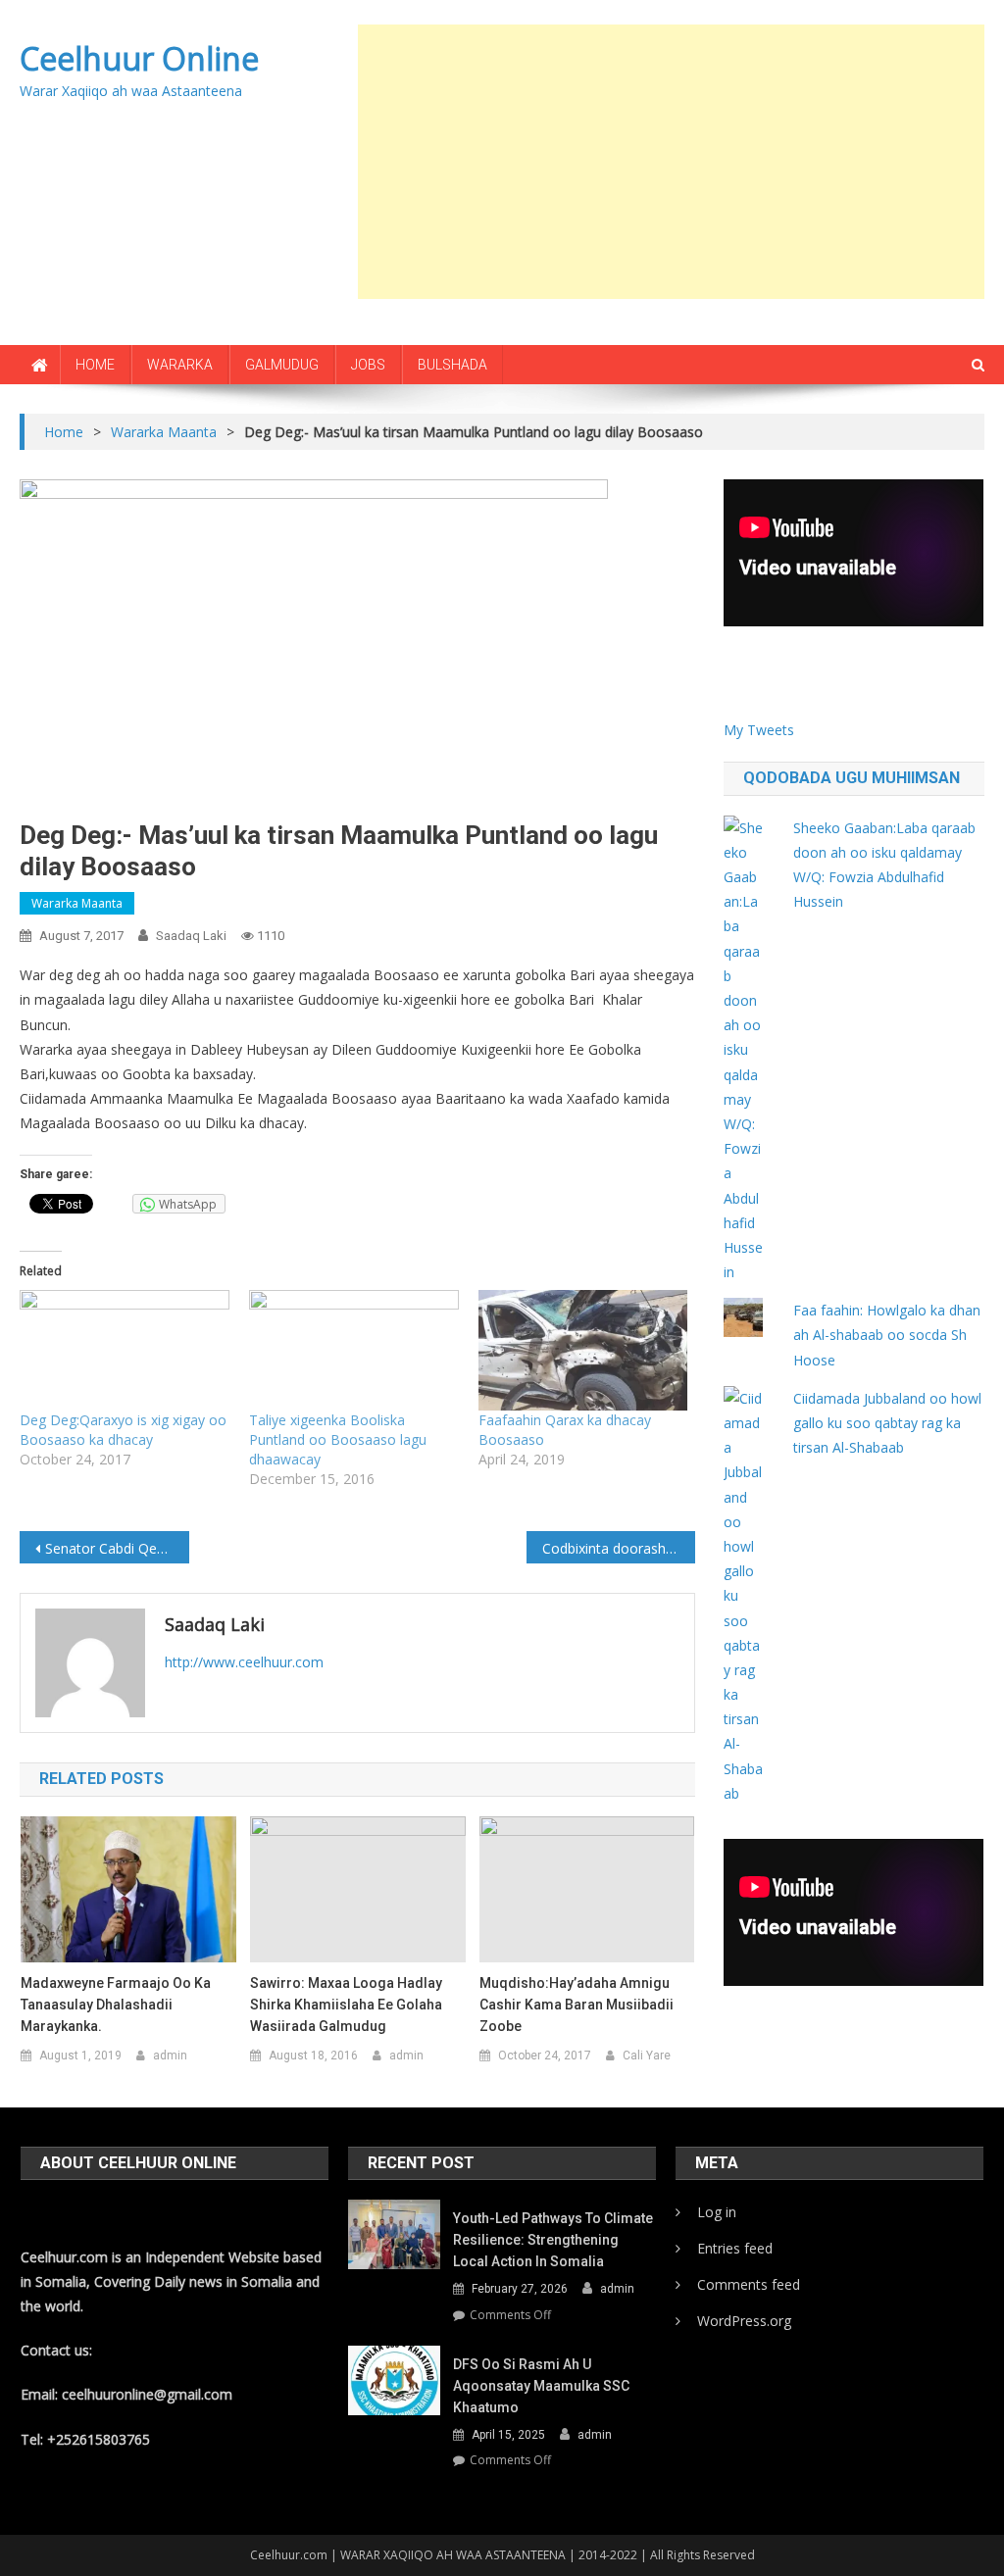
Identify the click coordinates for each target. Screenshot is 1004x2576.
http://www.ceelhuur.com (244, 1662)
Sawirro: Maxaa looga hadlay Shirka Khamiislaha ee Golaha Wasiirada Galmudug (346, 2005)
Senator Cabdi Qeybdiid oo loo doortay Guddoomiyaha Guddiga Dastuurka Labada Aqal (117, 1548)
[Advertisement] (681, 162)
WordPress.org (744, 2321)
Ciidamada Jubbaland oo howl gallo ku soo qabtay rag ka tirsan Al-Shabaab (887, 1423)
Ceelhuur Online (139, 58)
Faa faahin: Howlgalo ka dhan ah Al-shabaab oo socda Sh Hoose (887, 1335)
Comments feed (749, 2284)
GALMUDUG (282, 365)
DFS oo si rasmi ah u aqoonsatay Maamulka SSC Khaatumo (541, 2386)
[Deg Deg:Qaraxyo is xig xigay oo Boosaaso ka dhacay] (125, 1350)
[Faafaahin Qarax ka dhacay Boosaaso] (583, 1350)
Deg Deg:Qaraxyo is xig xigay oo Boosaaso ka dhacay (123, 1430)
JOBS (368, 365)
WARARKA (180, 365)
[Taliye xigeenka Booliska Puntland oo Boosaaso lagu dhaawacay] (354, 1350)
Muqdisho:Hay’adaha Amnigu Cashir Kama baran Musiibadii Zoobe (577, 2005)
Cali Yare (647, 2056)
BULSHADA (452, 365)
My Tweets (759, 730)
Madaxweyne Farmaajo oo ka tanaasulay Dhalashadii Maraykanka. (116, 2005)
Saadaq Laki (191, 936)
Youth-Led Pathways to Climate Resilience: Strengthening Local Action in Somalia (553, 2240)
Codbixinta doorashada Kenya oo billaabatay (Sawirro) (619, 1548)
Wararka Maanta (77, 903)
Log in (717, 2212)
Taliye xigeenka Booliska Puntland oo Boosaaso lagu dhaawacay (338, 1439)
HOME (95, 365)
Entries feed (735, 2248)
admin (170, 2056)
